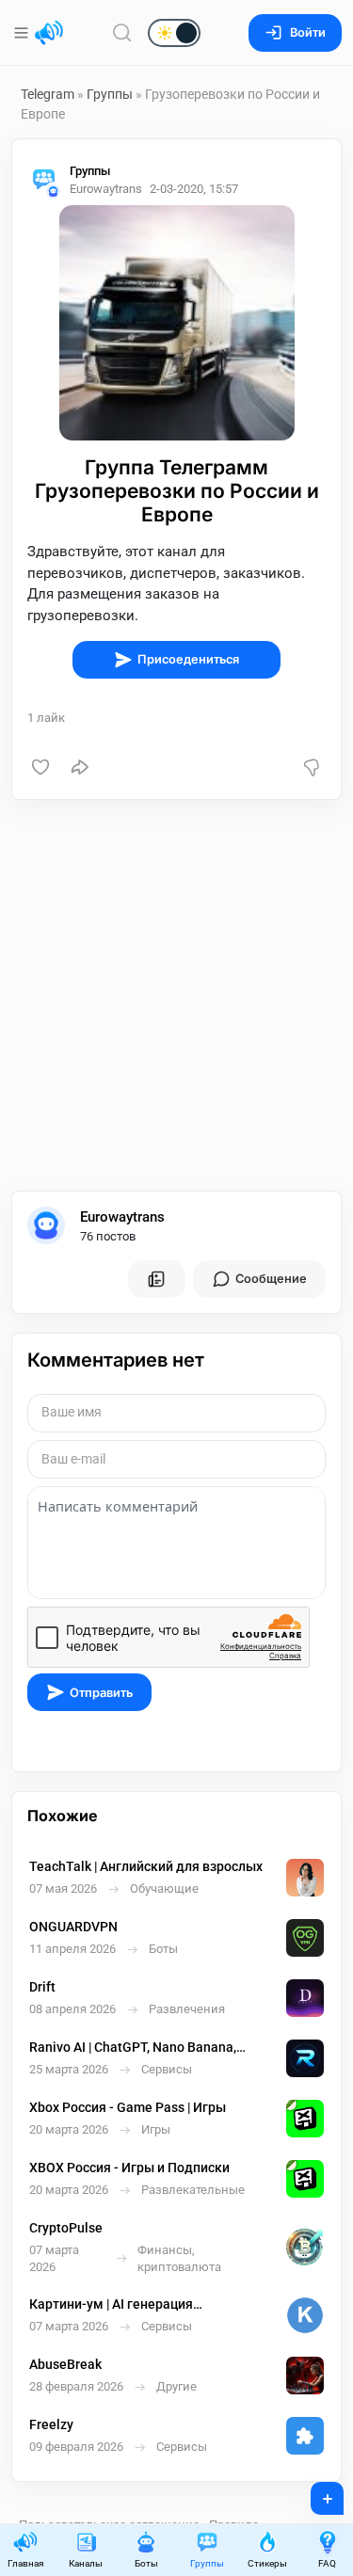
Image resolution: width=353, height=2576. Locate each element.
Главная (25, 2563)
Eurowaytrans (122, 1217)
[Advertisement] (176, 995)
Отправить (101, 1693)
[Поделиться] (80, 767)
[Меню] (23, 33)
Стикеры (267, 2563)
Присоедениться (188, 659)
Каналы (86, 2563)
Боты (146, 2563)
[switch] (113, 34)
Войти (308, 32)
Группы (110, 94)
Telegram (48, 94)
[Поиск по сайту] (122, 32)
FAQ (327, 2563)
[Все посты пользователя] (156, 1279)
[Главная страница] (49, 33)
